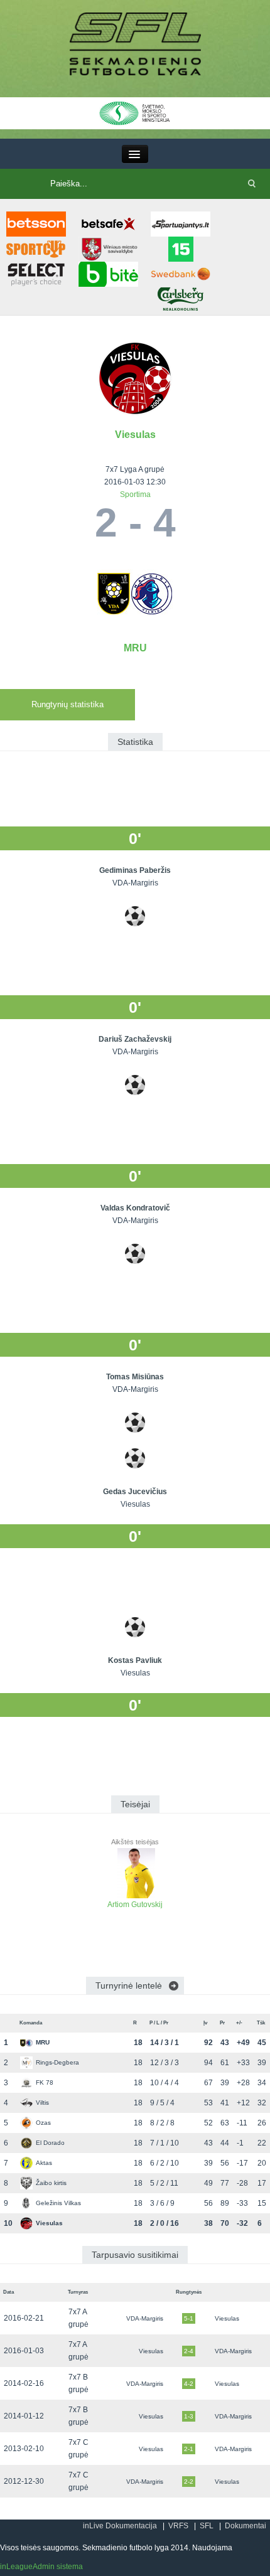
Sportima (135, 494)
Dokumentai (246, 2526)
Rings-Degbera (57, 2062)
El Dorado (50, 2143)
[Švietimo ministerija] (135, 112)
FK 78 (45, 2082)
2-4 (189, 2351)
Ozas (43, 2123)
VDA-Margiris (145, 2318)
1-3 (189, 2416)
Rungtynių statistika (67, 704)
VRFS (178, 2526)
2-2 (189, 2482)
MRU (135, 648)
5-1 (189, 2318)
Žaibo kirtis (51, 2183)
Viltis (42, 2103)
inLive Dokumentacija (120, 2526)
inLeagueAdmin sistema (41, 2567)
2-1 (189, 2449)
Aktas (44, 2163)
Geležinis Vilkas (58, 2203)
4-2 (189, 2384)
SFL (207, 2526)
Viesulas (135, 435)
